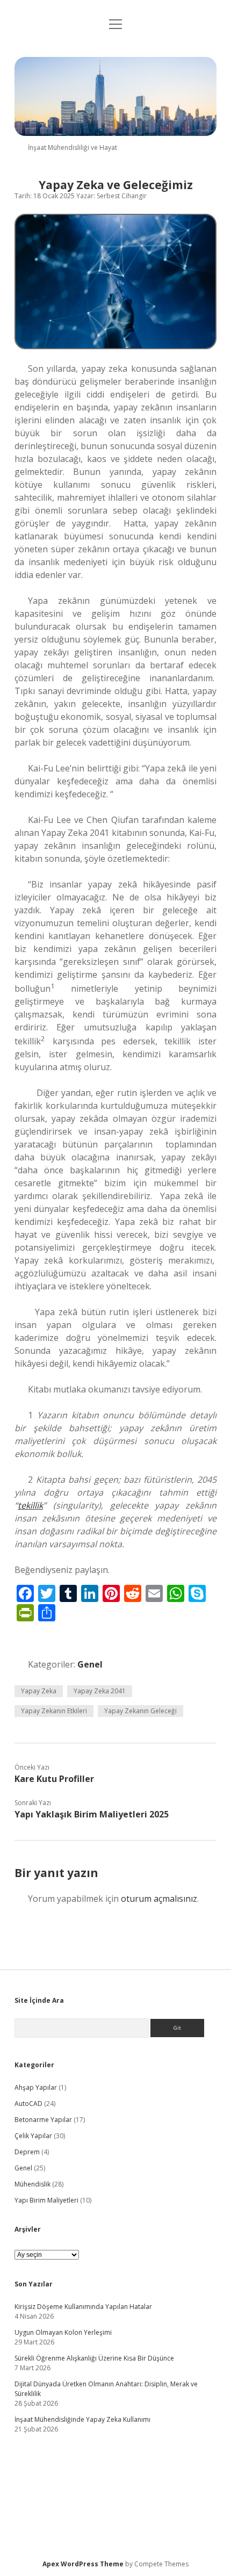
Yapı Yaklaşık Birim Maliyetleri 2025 (92, 1814)
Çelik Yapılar (33, 2136)
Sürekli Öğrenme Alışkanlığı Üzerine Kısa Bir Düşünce (94, 2358)
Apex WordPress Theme (83, 2564)
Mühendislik (33, 2184)
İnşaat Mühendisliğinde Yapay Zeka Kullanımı (82, 2419)
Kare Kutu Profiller (54, 1779)
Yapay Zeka (39, 1691)
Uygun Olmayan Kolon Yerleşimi (63, 2332)
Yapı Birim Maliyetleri (46, 2200)
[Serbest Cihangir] (115, 133)
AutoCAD (28, 2104)
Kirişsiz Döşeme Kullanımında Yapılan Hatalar (83, 2307)
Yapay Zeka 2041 (100, 1691)
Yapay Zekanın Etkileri (54, 1711)
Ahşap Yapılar (36, 2087)
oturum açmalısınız (159, 1899)
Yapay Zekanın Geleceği (140, 1711)
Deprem (27, 2152)
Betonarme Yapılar (43, 2120)
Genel (90, 1664)
